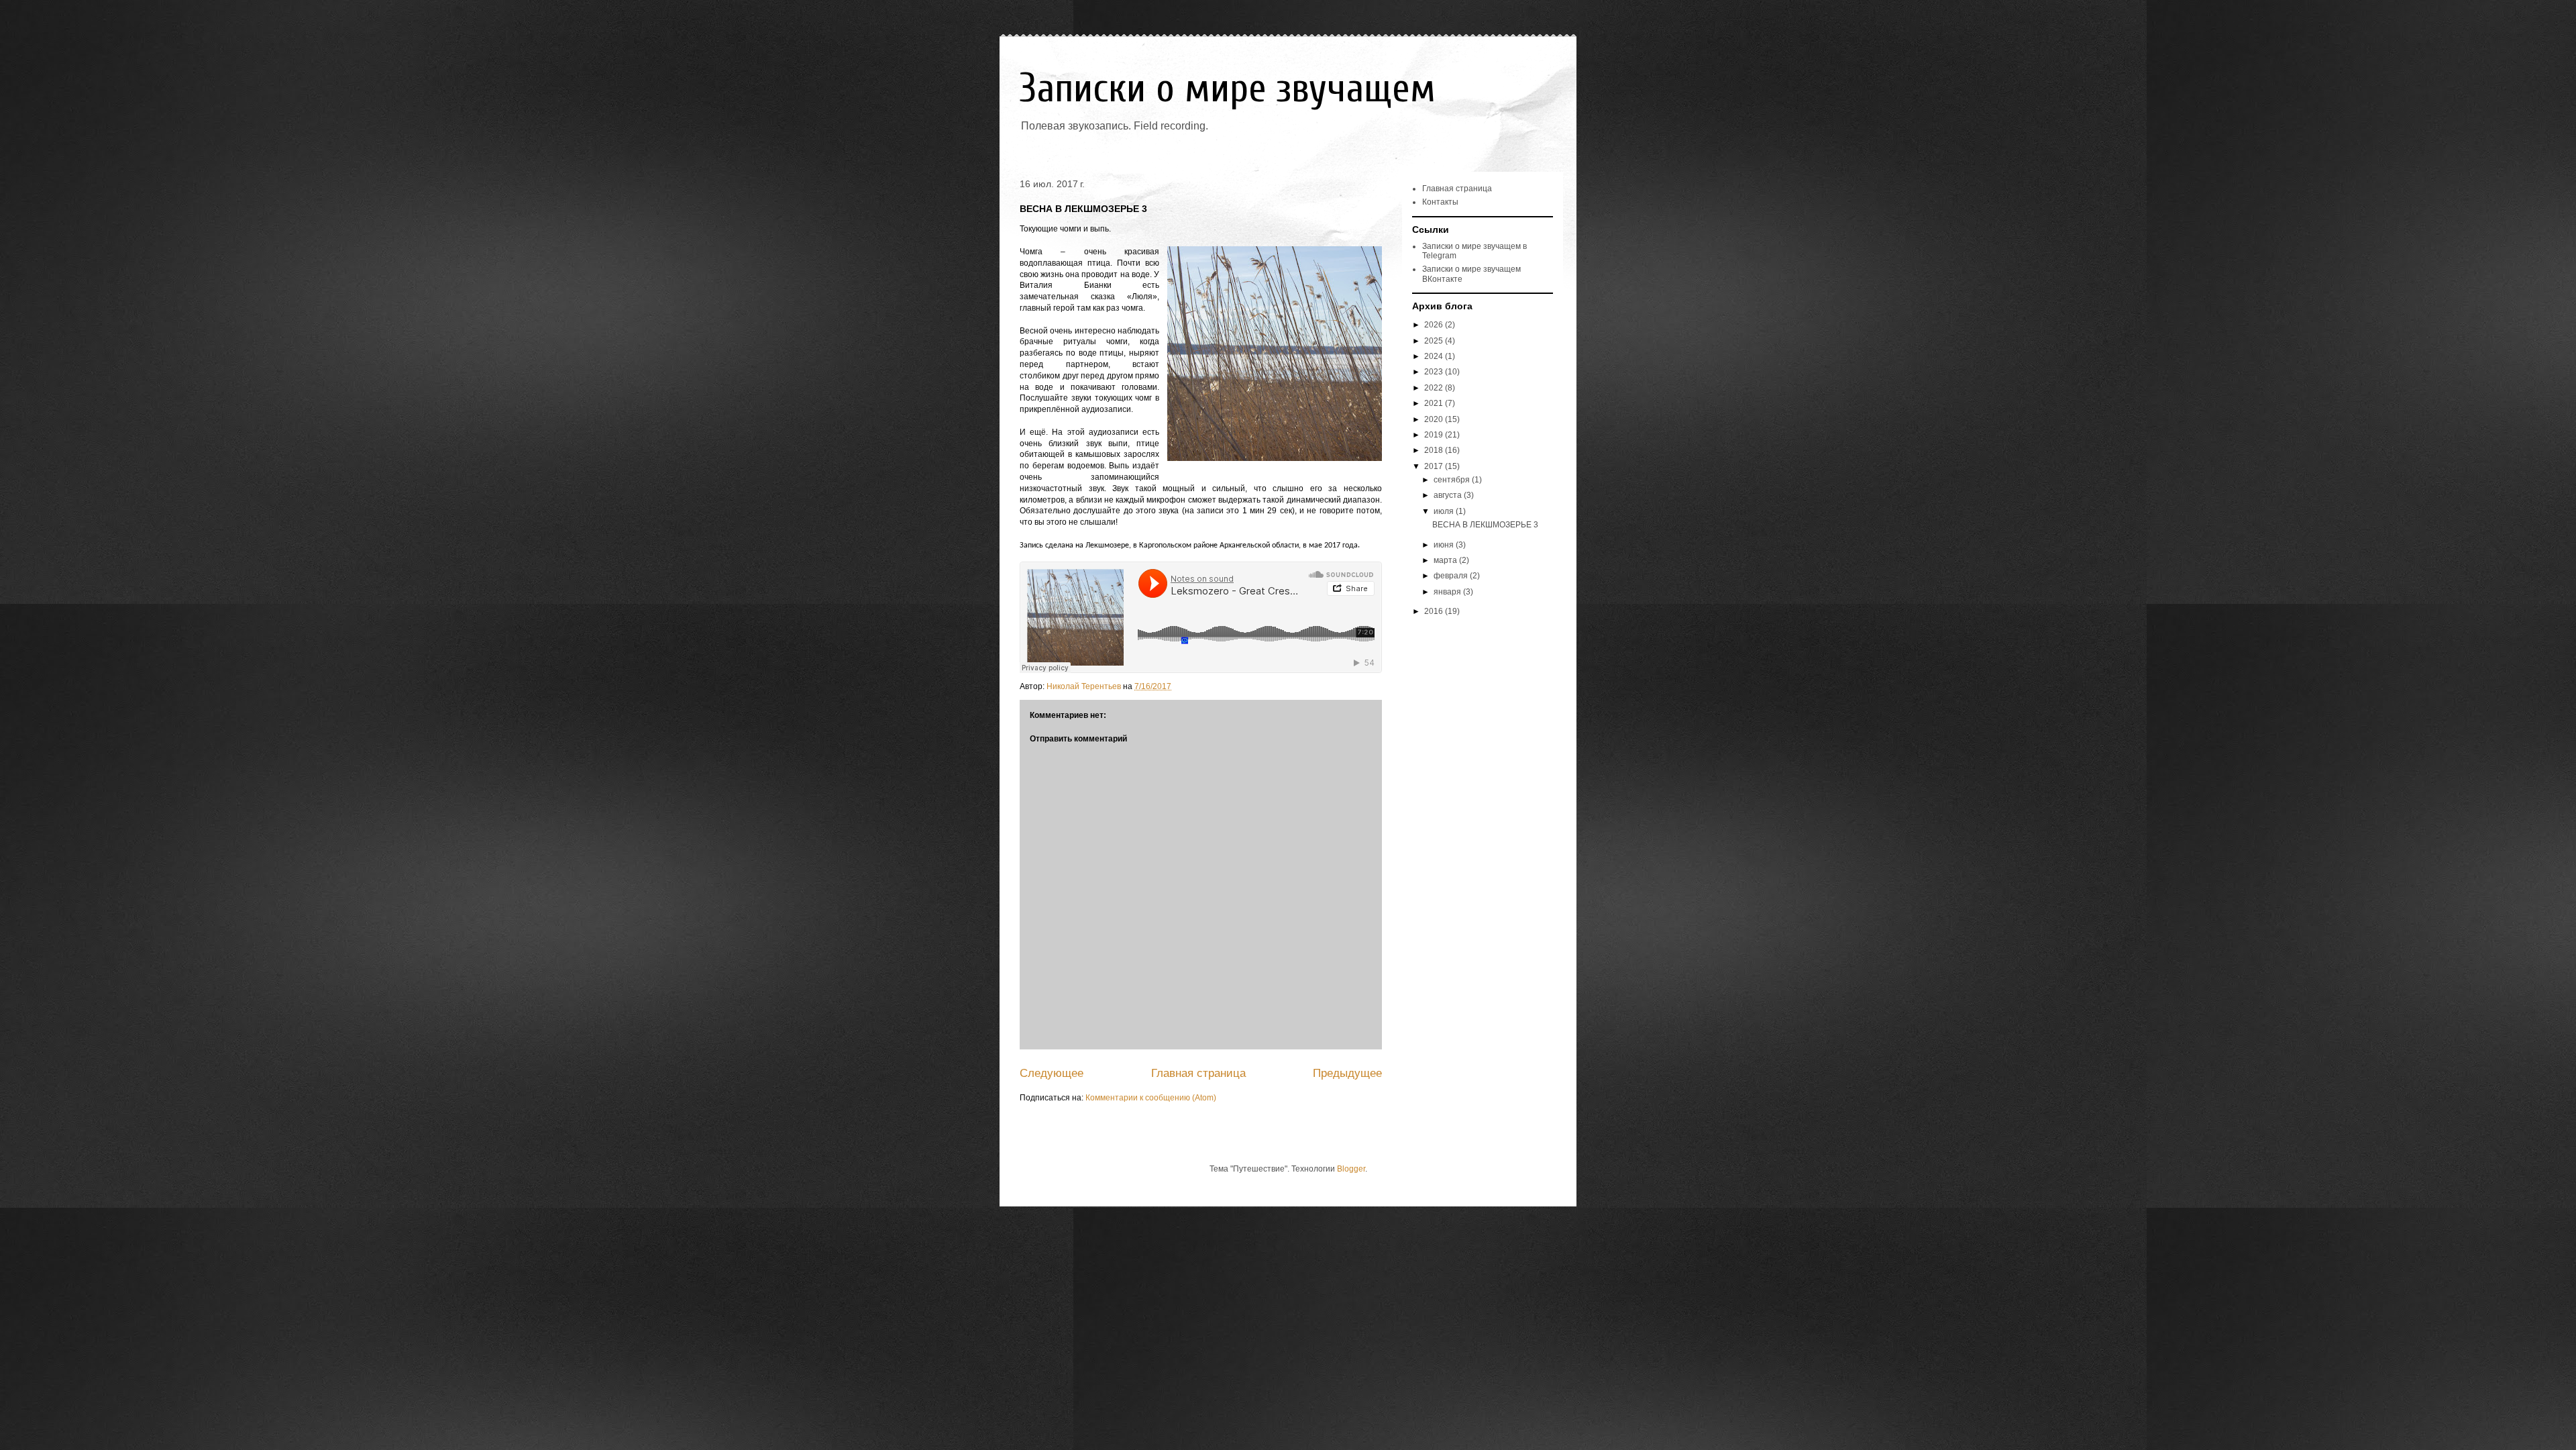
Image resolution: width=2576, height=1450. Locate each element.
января (1448, 592)
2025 (1435, 341)
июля (1445, 511)
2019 (1435, 435)
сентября (1453, 480)
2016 (1435, 611)
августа (1449, 495)
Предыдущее (1347, 1073)
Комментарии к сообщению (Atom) (1151, 1098)
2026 (1435, 325)
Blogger (1351, 1169)
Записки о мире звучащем (1228, 89)
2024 (1435, 356)
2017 (1435, 466)
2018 (1435, 450)
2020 (1435, 419)
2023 (1435, 372)
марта (1446, 560)
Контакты (1440, 202)
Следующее (1052, 1073)
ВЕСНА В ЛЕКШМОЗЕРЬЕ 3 (1485, 525)
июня (1445, 545)
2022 (1435, 388)
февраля (1452, 576)
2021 (1435, 403)
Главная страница (1198, 1073)
